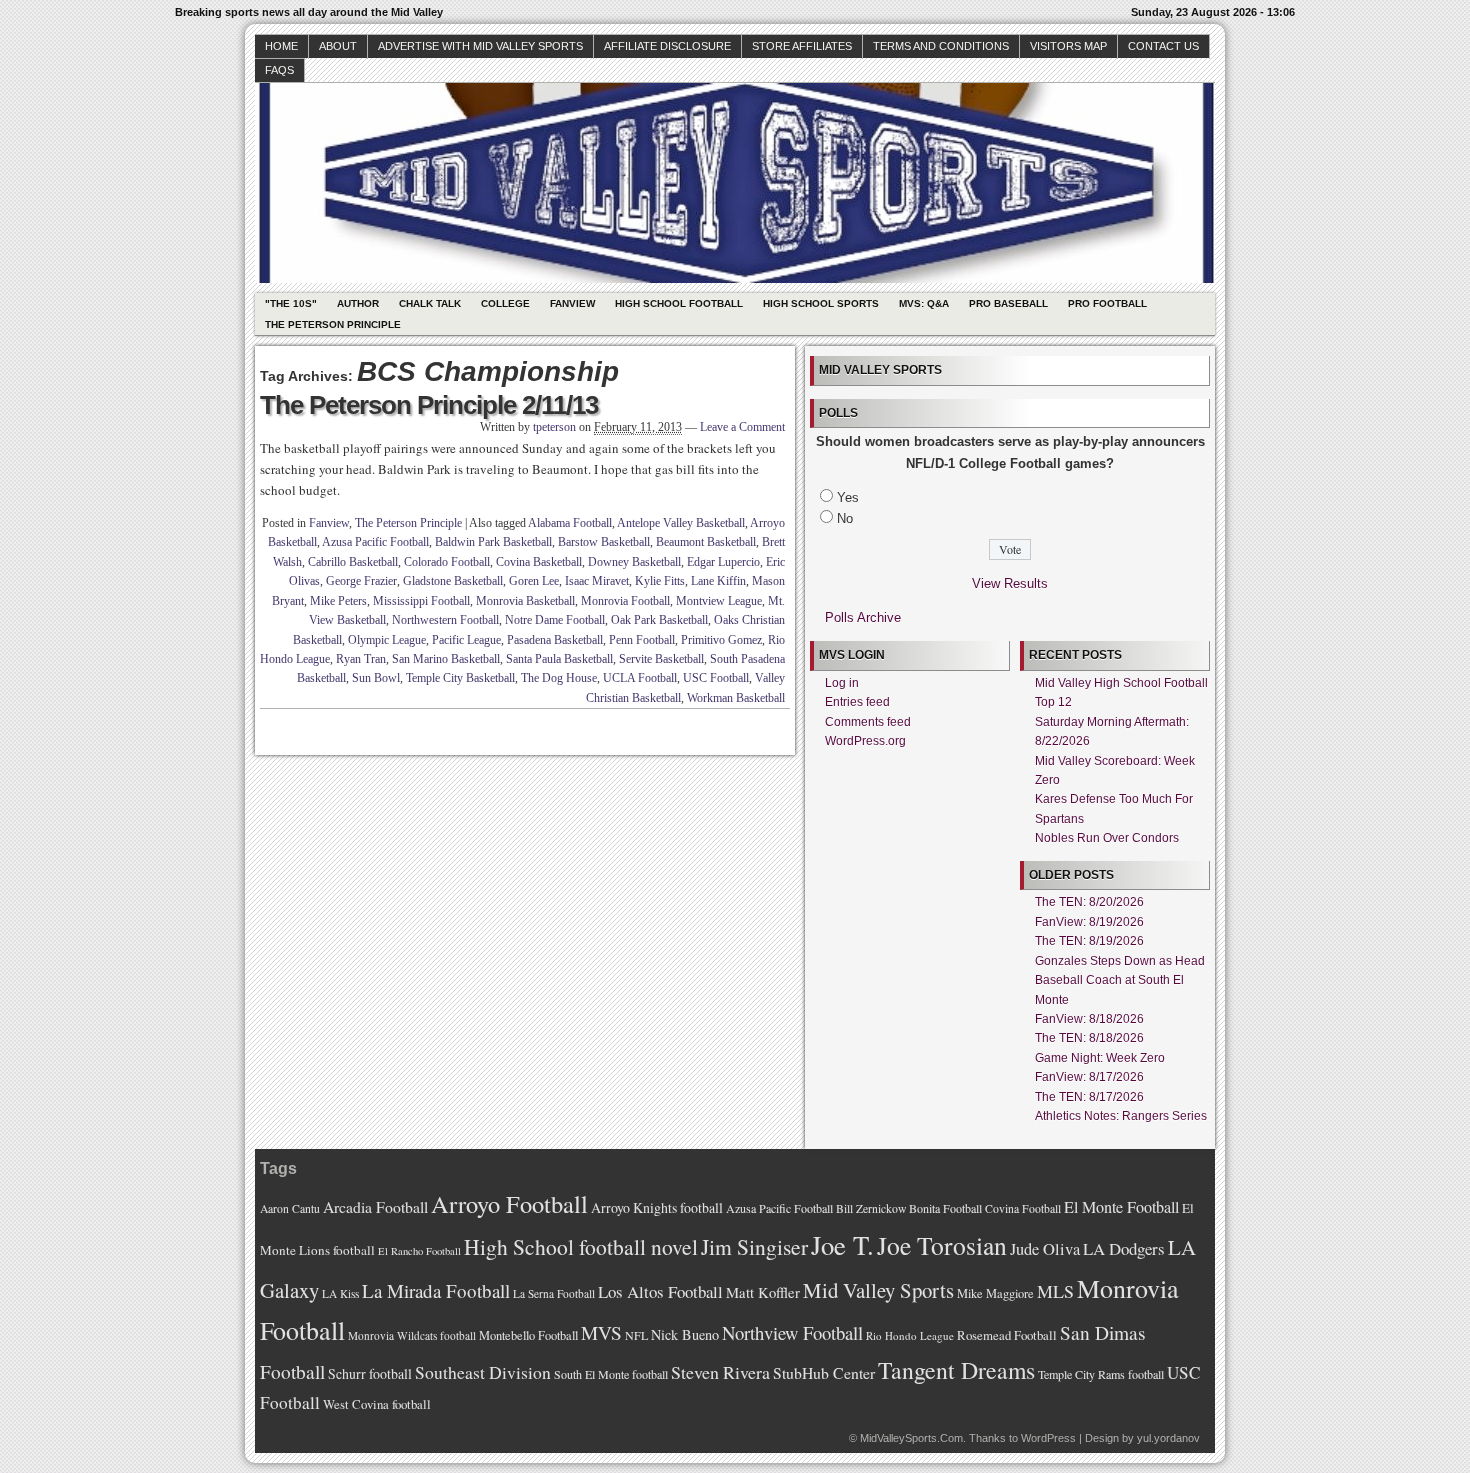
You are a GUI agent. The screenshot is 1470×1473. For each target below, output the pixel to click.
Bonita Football (945, 1208)
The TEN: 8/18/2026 (1089, 1038)
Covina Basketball (539, 562)
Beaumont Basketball (706, 542)
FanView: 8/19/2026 (1089, 922)
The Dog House (559, 678)
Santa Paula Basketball (559, 659)
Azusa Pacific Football (375, 542)
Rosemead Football (1007, 1335)
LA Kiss (340, 1293)
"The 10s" (291, 303)
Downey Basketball (634, 562)
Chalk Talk (430, 303)
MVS (601, 1332)
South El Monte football (611, 1374)
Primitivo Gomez (721, 640)
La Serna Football (554, 1293)
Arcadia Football (375, 1206)
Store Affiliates (802, 46)
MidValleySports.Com (911, 1438)
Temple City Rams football (1101, 1374)
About (338, 46)
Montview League (719, 601)
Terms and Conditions (941, 46)
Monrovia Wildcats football (412, 1335)
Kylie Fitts (660, 581)
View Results (1010, 583)
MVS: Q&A (924, 303)
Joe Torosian (942, 1245)
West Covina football (377, 1404)
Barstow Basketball (604, 542)
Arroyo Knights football (657, 1207)
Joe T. (842, 1244)
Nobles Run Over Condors (1107, 838)
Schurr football (370, 1373)
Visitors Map (1068, 46)
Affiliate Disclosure (667, 46)
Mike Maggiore (995, 1293)
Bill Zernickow (871, 1208)
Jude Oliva (1045, 1249)
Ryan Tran (361, 659)
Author (358, 303)
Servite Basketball (661, 659)
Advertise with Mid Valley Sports (480, 46)
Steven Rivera (720, 1372)
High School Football (679, 303)
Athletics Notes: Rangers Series (1121, 1116)
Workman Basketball (736, 698)
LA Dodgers (1124, 1248)
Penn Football (642, 640)
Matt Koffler (763, 1292)
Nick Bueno (685, 1334)
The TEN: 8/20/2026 (1089, 902)
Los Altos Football (660, 1291)
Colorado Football (447, 562)
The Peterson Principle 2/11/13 (429, 405)
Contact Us (1163, 46)
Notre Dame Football (555, 620)
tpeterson (554, 427)
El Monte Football (1121, 1207)
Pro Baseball (1008, 303)
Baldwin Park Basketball (493, 542)
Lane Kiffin (718, 581)
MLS (1055, 1291)
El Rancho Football (419, 1251)
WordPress (1048, 1438)
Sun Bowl (376, 678)
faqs (279, 70)
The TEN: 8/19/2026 (1089, 941)
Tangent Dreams (956, 1370)
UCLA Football (640, 678)
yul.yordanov (1168, 1438)
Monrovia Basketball (525, 601)
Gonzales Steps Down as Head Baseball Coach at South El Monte (1120, 980)
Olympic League (387, 640)
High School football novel (581, 1246)
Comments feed (868, 722)
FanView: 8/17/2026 (1089, 1077)
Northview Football (792, 1332)
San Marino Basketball (446, 659)
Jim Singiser (754, 1246)
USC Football (716, 678)
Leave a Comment (742, 427)
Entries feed (857, 702)
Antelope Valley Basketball (681, 523)
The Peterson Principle (333, 324)
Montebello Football (528, 1335)
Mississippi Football (421, 601)
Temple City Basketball (460, 678)
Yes (848, 497)
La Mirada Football (436, 1290)
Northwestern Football (445, 620)
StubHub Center (824, 1372)
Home (281, 46)
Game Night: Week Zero (1100, 1058)
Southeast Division (483, 1372)
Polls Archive (863, 617)
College (505, 303)
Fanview (572, 303)
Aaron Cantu (290, 1208)
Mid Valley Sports (878, 1290)
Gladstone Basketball (453, 581)
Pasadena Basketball (555, 640)
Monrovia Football (625, 601)
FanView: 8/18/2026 (1089, 1019)
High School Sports (821, 303)
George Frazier (361, 581)
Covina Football (1023, 1208)
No (845, 518)
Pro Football (1107, 303)
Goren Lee (534, 581)
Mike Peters (338, 601)
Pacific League (466, 640)
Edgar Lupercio (723, 562)
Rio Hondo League (910, 1335)
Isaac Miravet (597, 581)
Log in (842, 683)
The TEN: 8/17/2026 (1089, 1097)
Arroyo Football (509, 1203)
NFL (636, 1335)
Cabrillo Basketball (353, 562)
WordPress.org (865, 741)
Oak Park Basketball (659, 620)
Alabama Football (570, 523)
